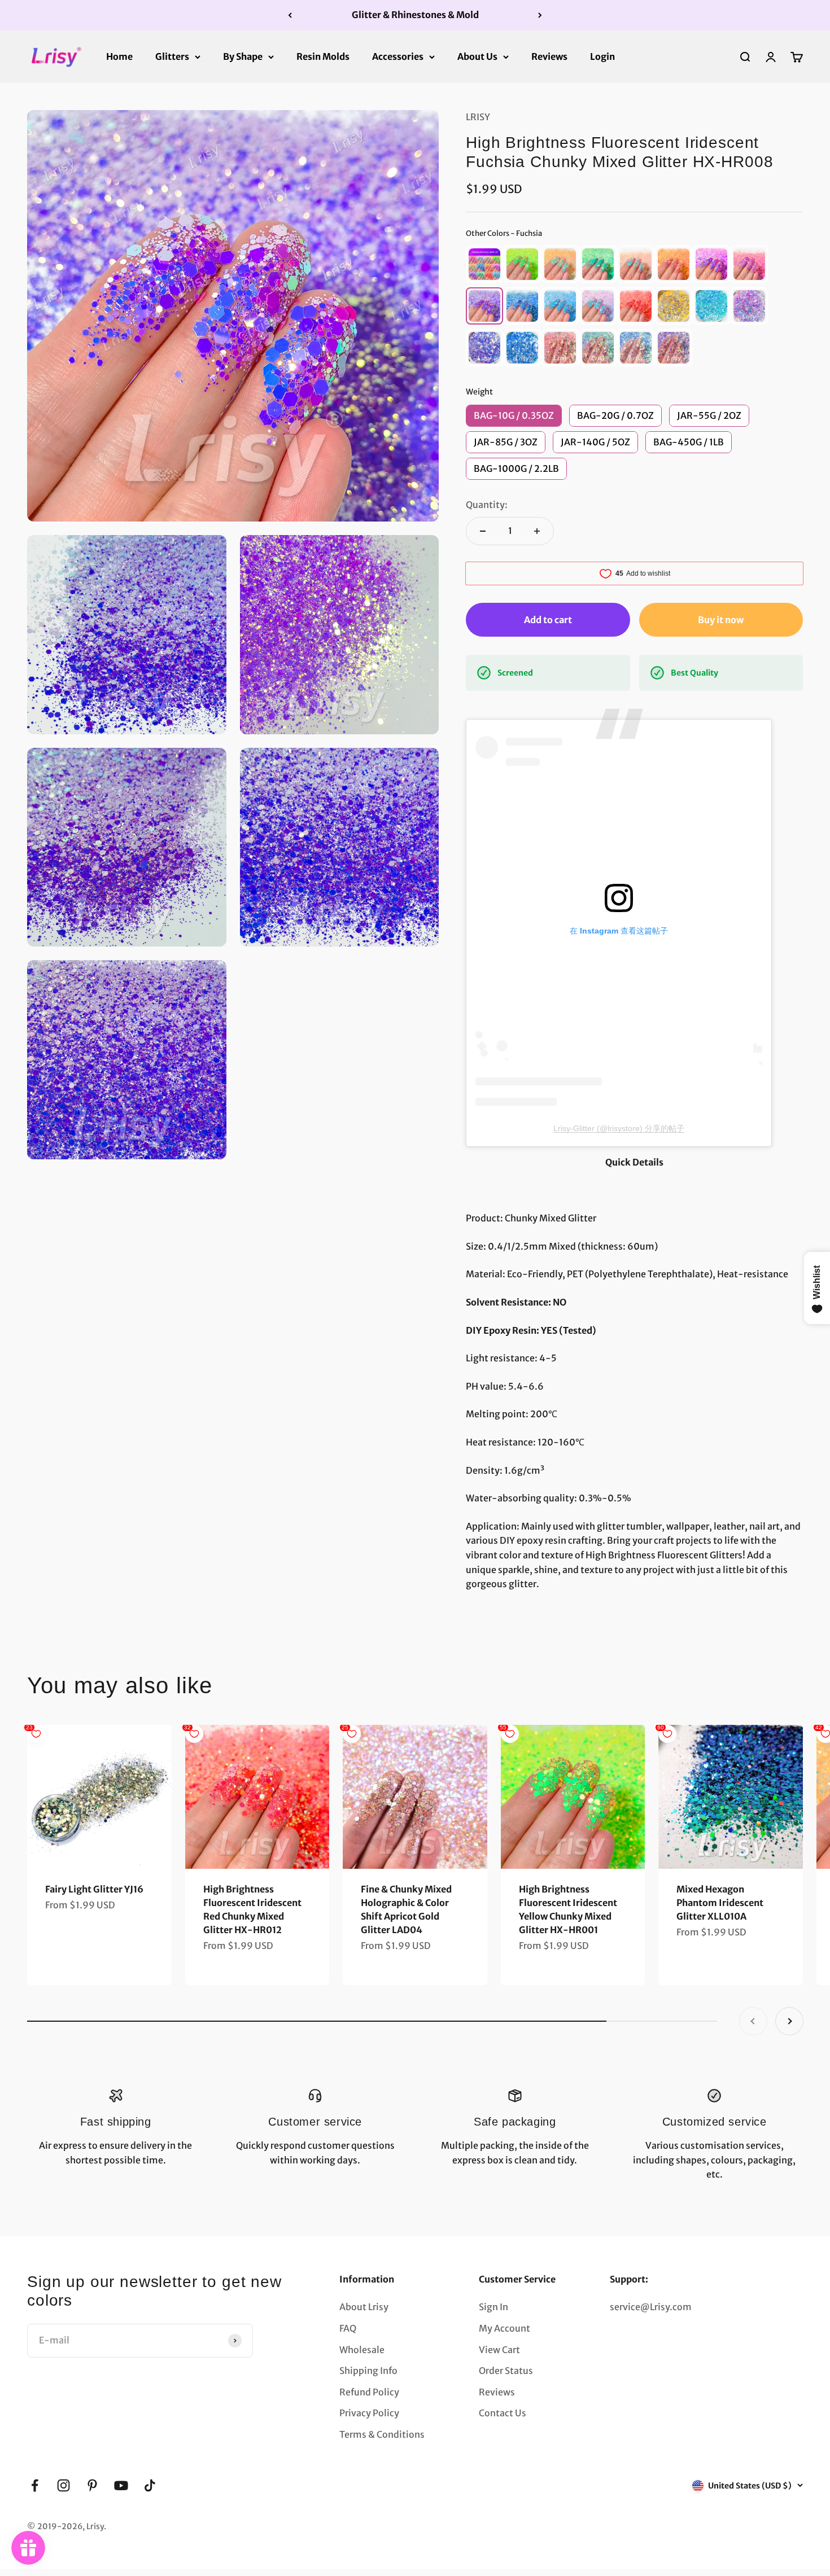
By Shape (243, 56)
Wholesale (362, 2350)
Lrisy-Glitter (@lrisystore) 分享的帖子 (619, 1128)
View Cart (499, 2350)
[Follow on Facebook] (35, 2485)
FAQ (348, 2328)
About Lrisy (364, 2307)
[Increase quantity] (537, 531)
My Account (504, 2328)
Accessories (398, 56)
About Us (477, 56)
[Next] (540, 15)
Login (602, 56)
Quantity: (487, 505)
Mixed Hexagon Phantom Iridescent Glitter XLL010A (720, 1903)
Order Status (506, 2371)
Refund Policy (369, 2392)
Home (119, 56)
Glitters (172, 56)
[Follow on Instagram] (64, 2485)
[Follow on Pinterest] (92, 2485)
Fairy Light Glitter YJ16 (94, 1889)
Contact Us (503, 2413)
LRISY (478, 117)
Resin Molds (323, 56)
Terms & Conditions (382, 2434)
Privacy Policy (369, 2413)
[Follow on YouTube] (121, 2485)
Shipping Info (368, 2371)
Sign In (493, 2307)
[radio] (484, 264)
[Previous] (290, 15)
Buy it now (721, 620)
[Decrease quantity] (483, 531)
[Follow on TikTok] (150, 2485)
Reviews (549, 56)
